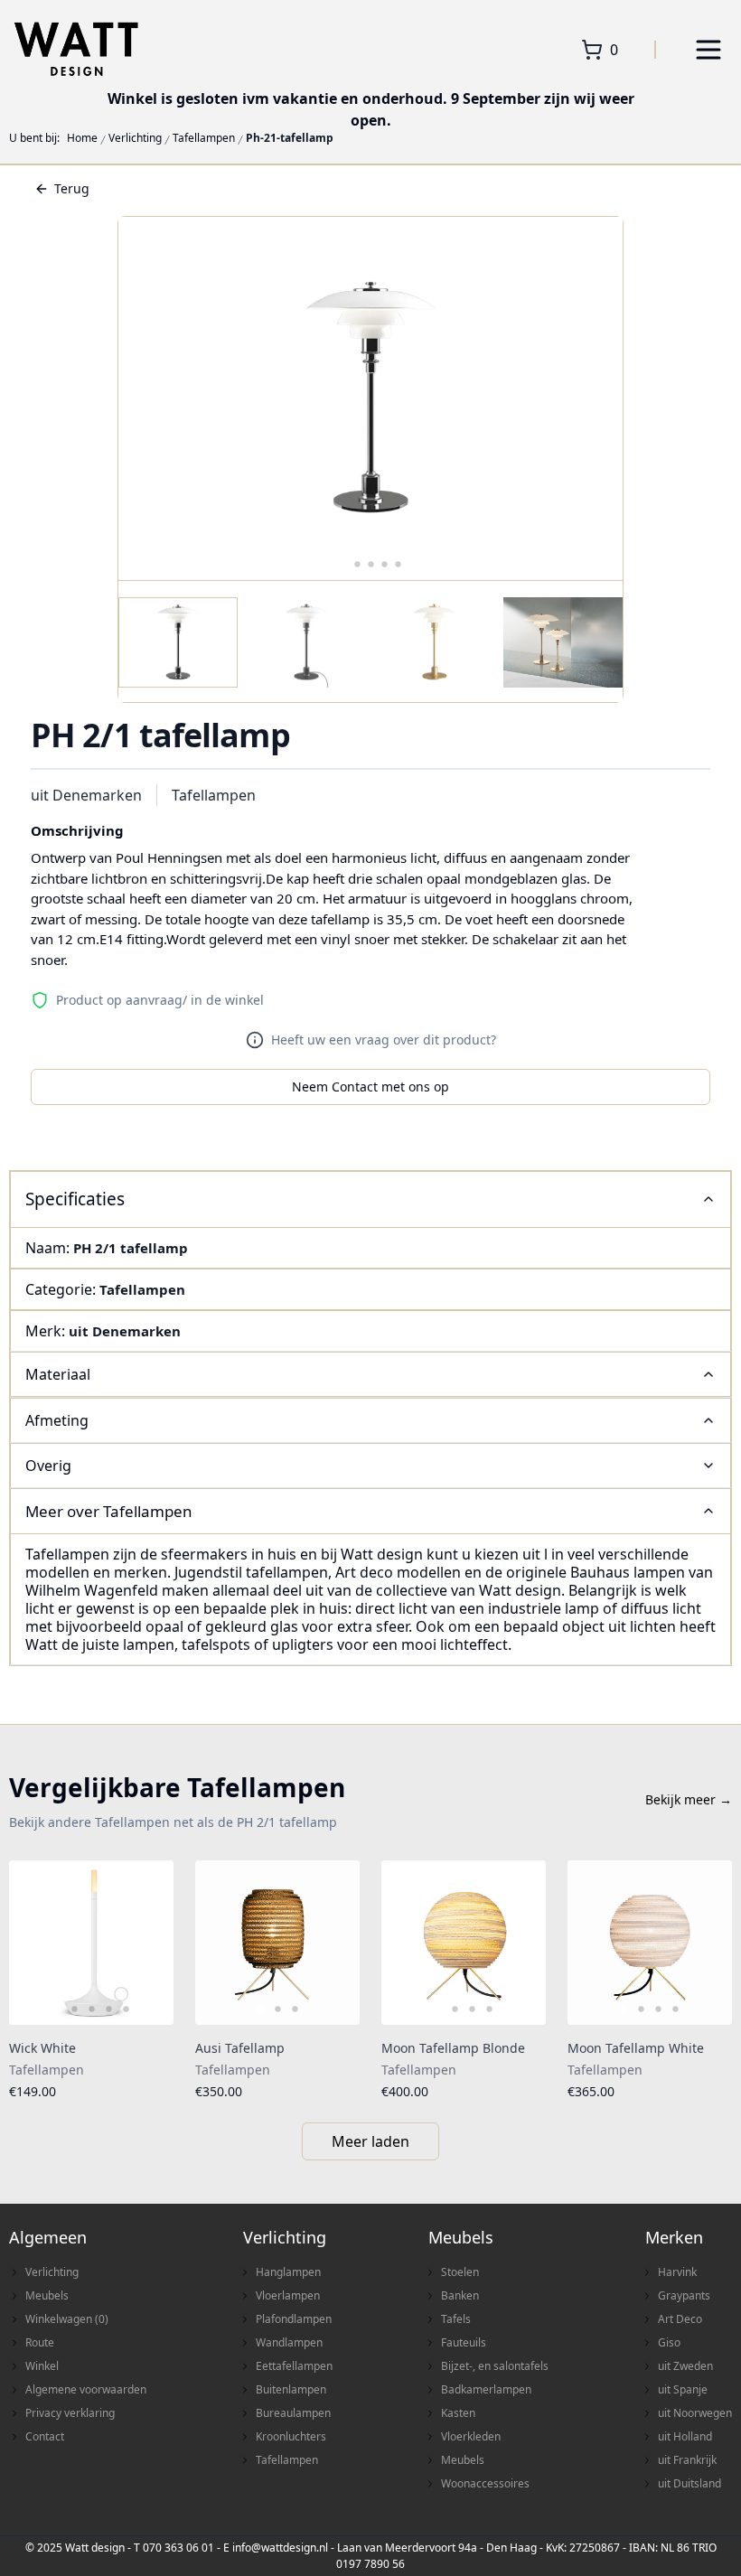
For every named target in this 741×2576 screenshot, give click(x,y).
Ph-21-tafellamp (290, 138)
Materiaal (58, 1374)
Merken (674, 2237)
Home (82, 138)
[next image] (148, 1943)
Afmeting (57, 1420)
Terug (72, 188)
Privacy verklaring (70, 2413)
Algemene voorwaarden (86, 2389)
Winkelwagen (67, 2319)
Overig (48, 1466)
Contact (45, 2436)
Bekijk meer (689, 1799)
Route (40, 2342)
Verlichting (135, 138)
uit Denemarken (86, 795)
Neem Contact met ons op (370, 1087)
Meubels (47, 2295)
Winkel (42, 2366)
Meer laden (370, 2141)
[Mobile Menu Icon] (708, 50)
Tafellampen (204, 138)
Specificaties (75, 1199)
